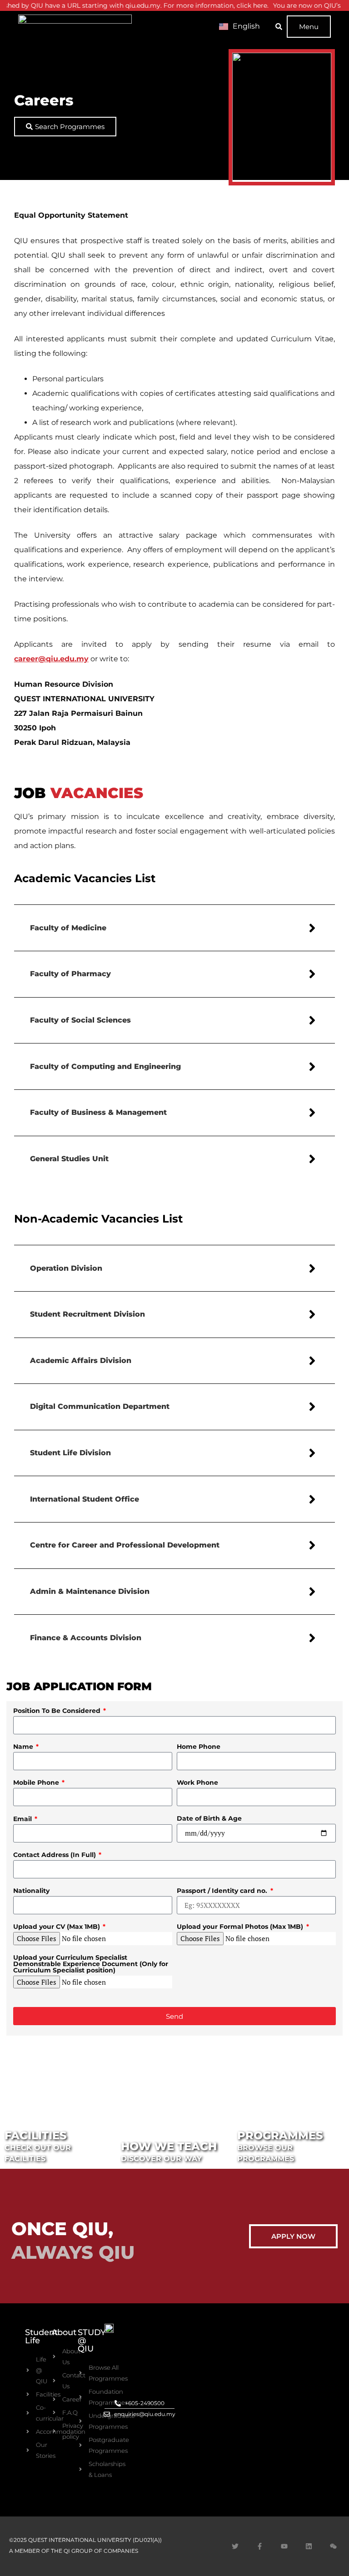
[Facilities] (29, 2394)
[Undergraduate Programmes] (82, 2421)
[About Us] (55, 2356)
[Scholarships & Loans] (82, 2469)
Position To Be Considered (58, 1711)
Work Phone (197, 1783)
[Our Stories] (29, 2450)
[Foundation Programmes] (82, 2397)
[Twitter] (235, 2546)
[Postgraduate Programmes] (82, 2445)
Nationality (31, 1891)
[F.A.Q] (55, 2412)
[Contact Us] (55, 2381)
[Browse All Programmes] (82, 2373)
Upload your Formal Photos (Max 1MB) (241, 1927)
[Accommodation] (29, 2431)
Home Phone (199, 1747)
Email (23, 1819)
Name (24, 1747)
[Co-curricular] (29, 2413)
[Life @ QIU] (29, 2370)
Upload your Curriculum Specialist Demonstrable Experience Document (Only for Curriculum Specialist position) (91, 1964)
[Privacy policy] (55, 2431)
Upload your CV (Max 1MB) (57, 1927)
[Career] (55, 2399)
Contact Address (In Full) (55, 1855)
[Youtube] (284, 2546)
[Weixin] (333, 2546)
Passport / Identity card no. (223, 1891)
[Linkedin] (309, 2546)
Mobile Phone (37, 1783)
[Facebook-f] (259, 2546)
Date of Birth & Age (209, 1819)
